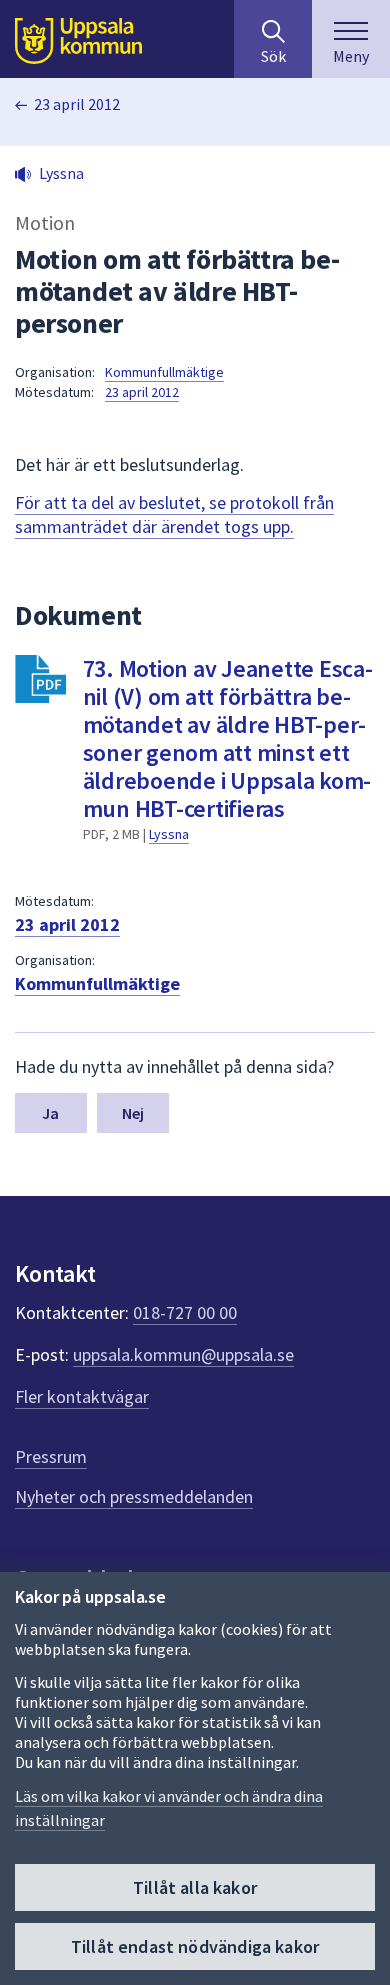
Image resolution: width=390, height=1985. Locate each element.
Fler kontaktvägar (82, 1396)
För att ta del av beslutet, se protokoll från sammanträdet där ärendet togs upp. (174, 514)
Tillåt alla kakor (195, 1887)
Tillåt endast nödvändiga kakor (195, 1946)
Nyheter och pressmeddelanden (134, 1496)
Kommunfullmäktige (164, 372)
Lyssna (169, 834)
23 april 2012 (77, 104)
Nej (133, 1113)
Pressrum (51, 1456)
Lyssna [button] (61, 173)
